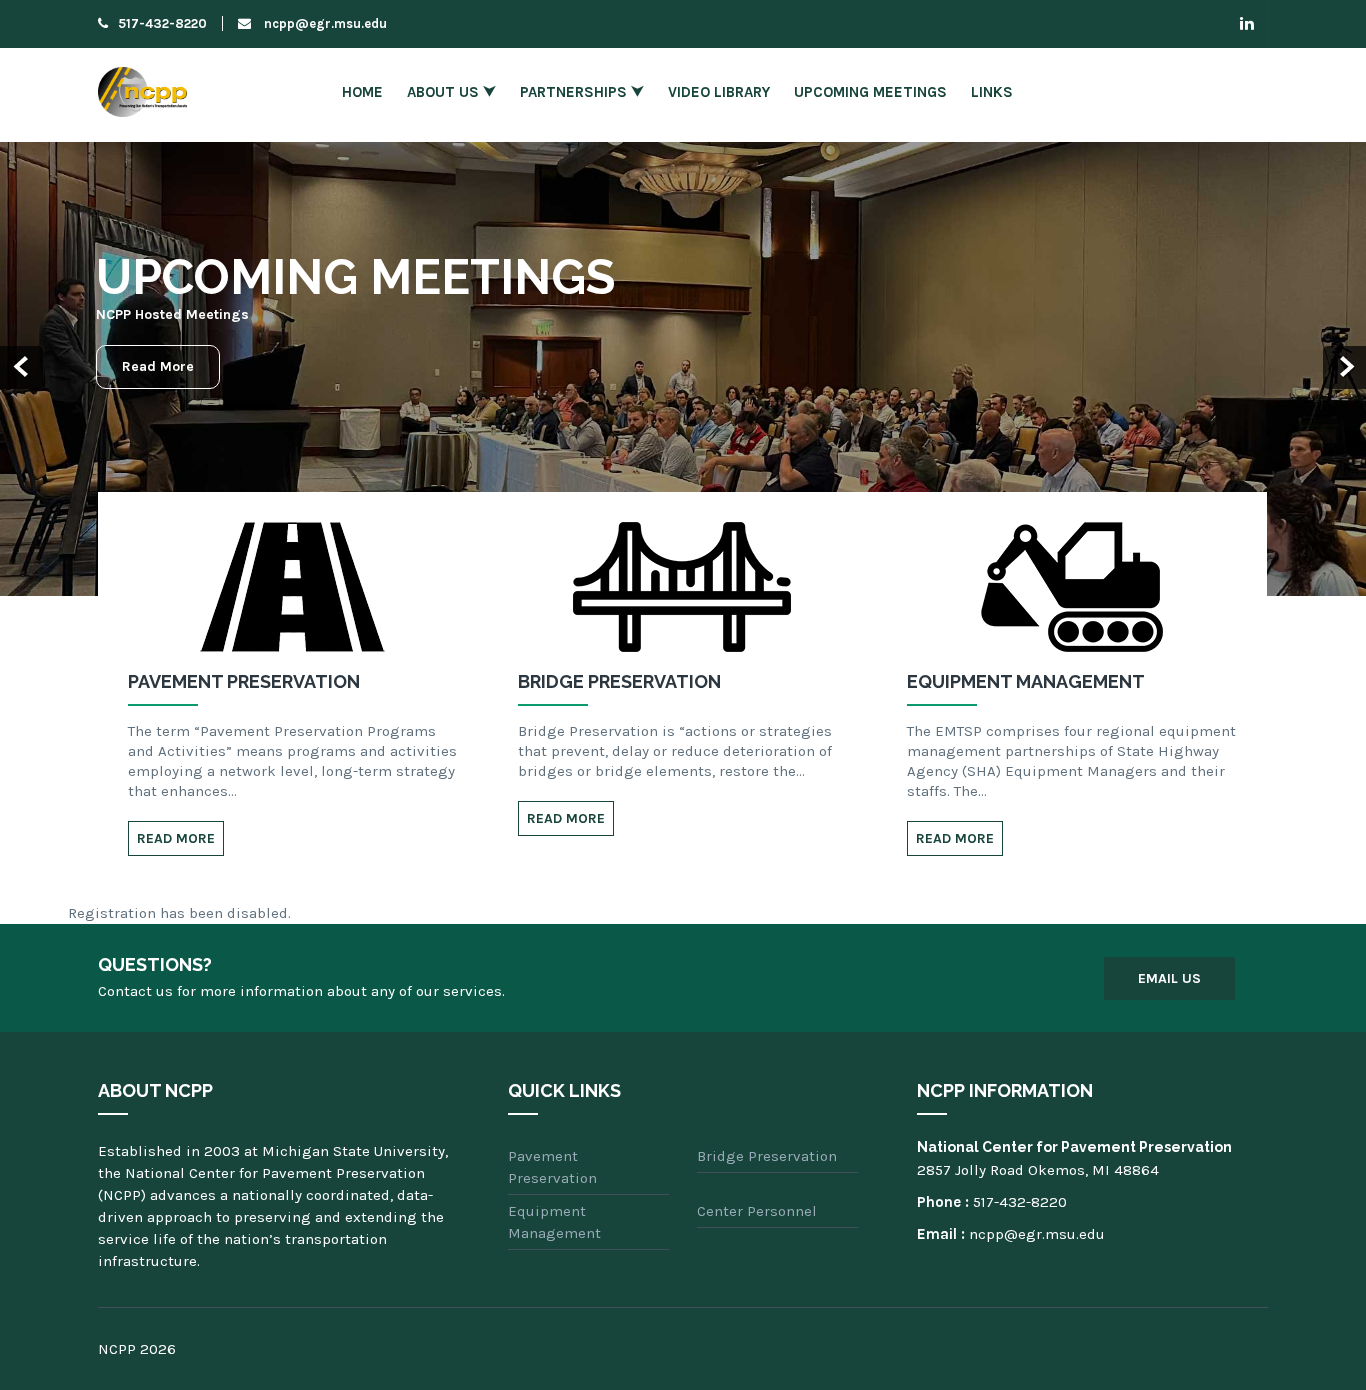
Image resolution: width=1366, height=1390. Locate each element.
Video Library (719, 92)
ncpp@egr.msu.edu (324, 23)
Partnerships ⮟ (582, 92)
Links (992, 92)
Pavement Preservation (552, 1167)
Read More (158, 366)
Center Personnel (757, 1211)
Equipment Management (554, 1222)
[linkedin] (1247, 24)
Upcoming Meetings (870, 92)
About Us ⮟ (451, 92)
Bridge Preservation (767, 1156)
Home (362, 92)
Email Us (1169, 978)
